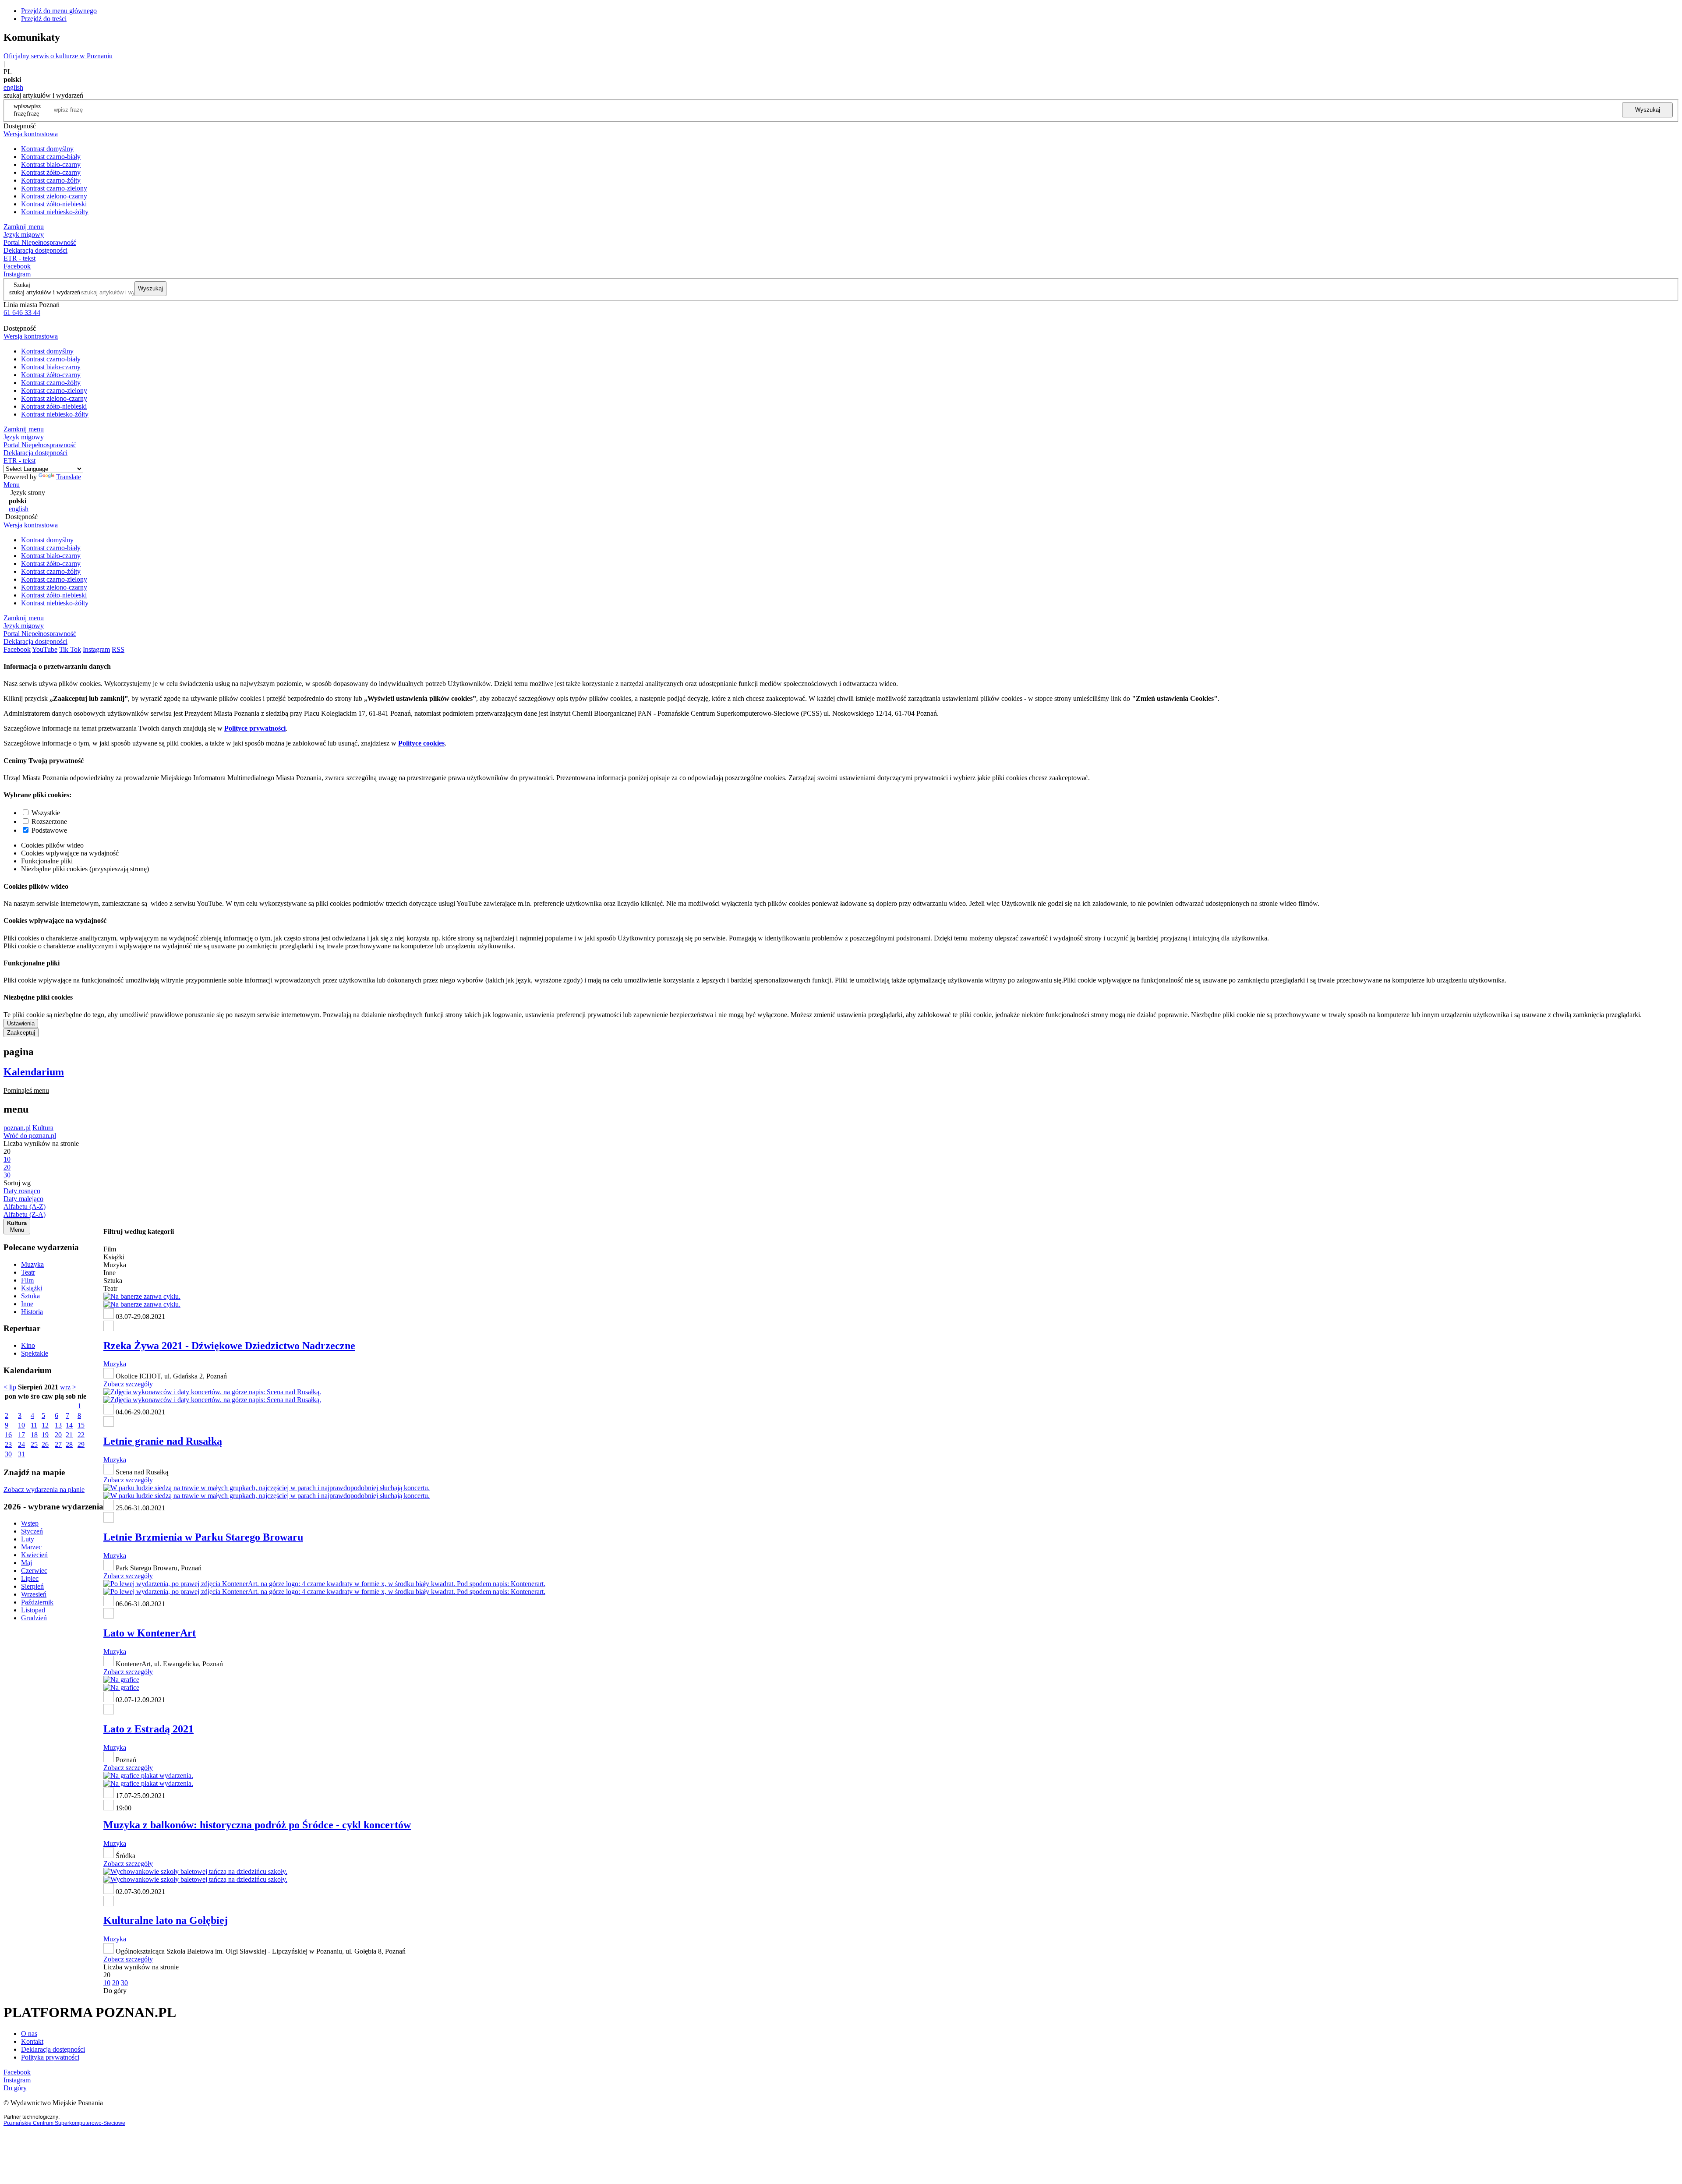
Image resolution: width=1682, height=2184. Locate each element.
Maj (27, 1563)
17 (21, 1435)
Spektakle (35, 1353)
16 (8, 1435)
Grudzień (34, 1618)
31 (21, 1454)
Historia (32, 1312)
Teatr (28, 1272)
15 (81, 1425)
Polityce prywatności (255, 728)
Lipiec (30, 1578)
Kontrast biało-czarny (51, 164)
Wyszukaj (1648, 110)
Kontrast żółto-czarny (51, 172)
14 (69, 1425)
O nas (29, 2034)
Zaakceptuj (21, 1033)
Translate (69, 477)
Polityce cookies (421, 743)
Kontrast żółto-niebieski (54, 204)
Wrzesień (34, 1594)
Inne (27, 1304)
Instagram (17, 274)
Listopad (33, 1610)
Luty (28, 1539)
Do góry (115, 1991)
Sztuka (30, 1296)
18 (34, 1435)
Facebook (17, 266)
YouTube (45, 649)
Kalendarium (34, 1072)
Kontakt (32, 2041)
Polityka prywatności (50, 2057)
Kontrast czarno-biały (51, 157)
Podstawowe (49, 830)
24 (21, 1444)
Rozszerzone (49, 822)
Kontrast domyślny (47, 149)
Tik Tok (70, 649)
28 (69, 1444)
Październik (37, 1602)
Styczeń (32, 1531)
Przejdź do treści (44, 19)
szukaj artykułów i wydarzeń (45, 292)
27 (58, 1444)
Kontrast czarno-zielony (54, 188)
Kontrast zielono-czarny (54, 196)
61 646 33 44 (22, 313)
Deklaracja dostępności (53, 2049)
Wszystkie (46, 813)
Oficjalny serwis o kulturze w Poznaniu (58, 56)
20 (58, 1435)
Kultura (43, 1128)
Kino (28, 1345)
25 (34, 1444)
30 (8, 1454)
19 (45, 1435)
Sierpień (32, 1586)
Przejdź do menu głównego (59, 11)
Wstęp (30, 1523)
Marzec (31, 1547)
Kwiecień (34, 1555)
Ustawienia (21, 1023)
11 (34, 1425)
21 (69, 1435)
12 (45, 1425)
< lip (10, 1387)
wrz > (68, 1387)
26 (45, 1444)
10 (21, 1425)
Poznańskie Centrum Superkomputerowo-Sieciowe (64, 2123)
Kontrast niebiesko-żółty (55, 212)
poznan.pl (17, 1128)
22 (81, 1435)
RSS (118, 649)
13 (58, 1425)
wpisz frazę (34, 110)
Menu (12, 485)
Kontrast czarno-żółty (51, 180)
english (13, 87)
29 (81, 1444)
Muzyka (32, 1264)
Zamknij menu (24, 227)
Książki (32, 1288)
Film (27, 1280)
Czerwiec (34, 1571)
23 (8, 1444)
